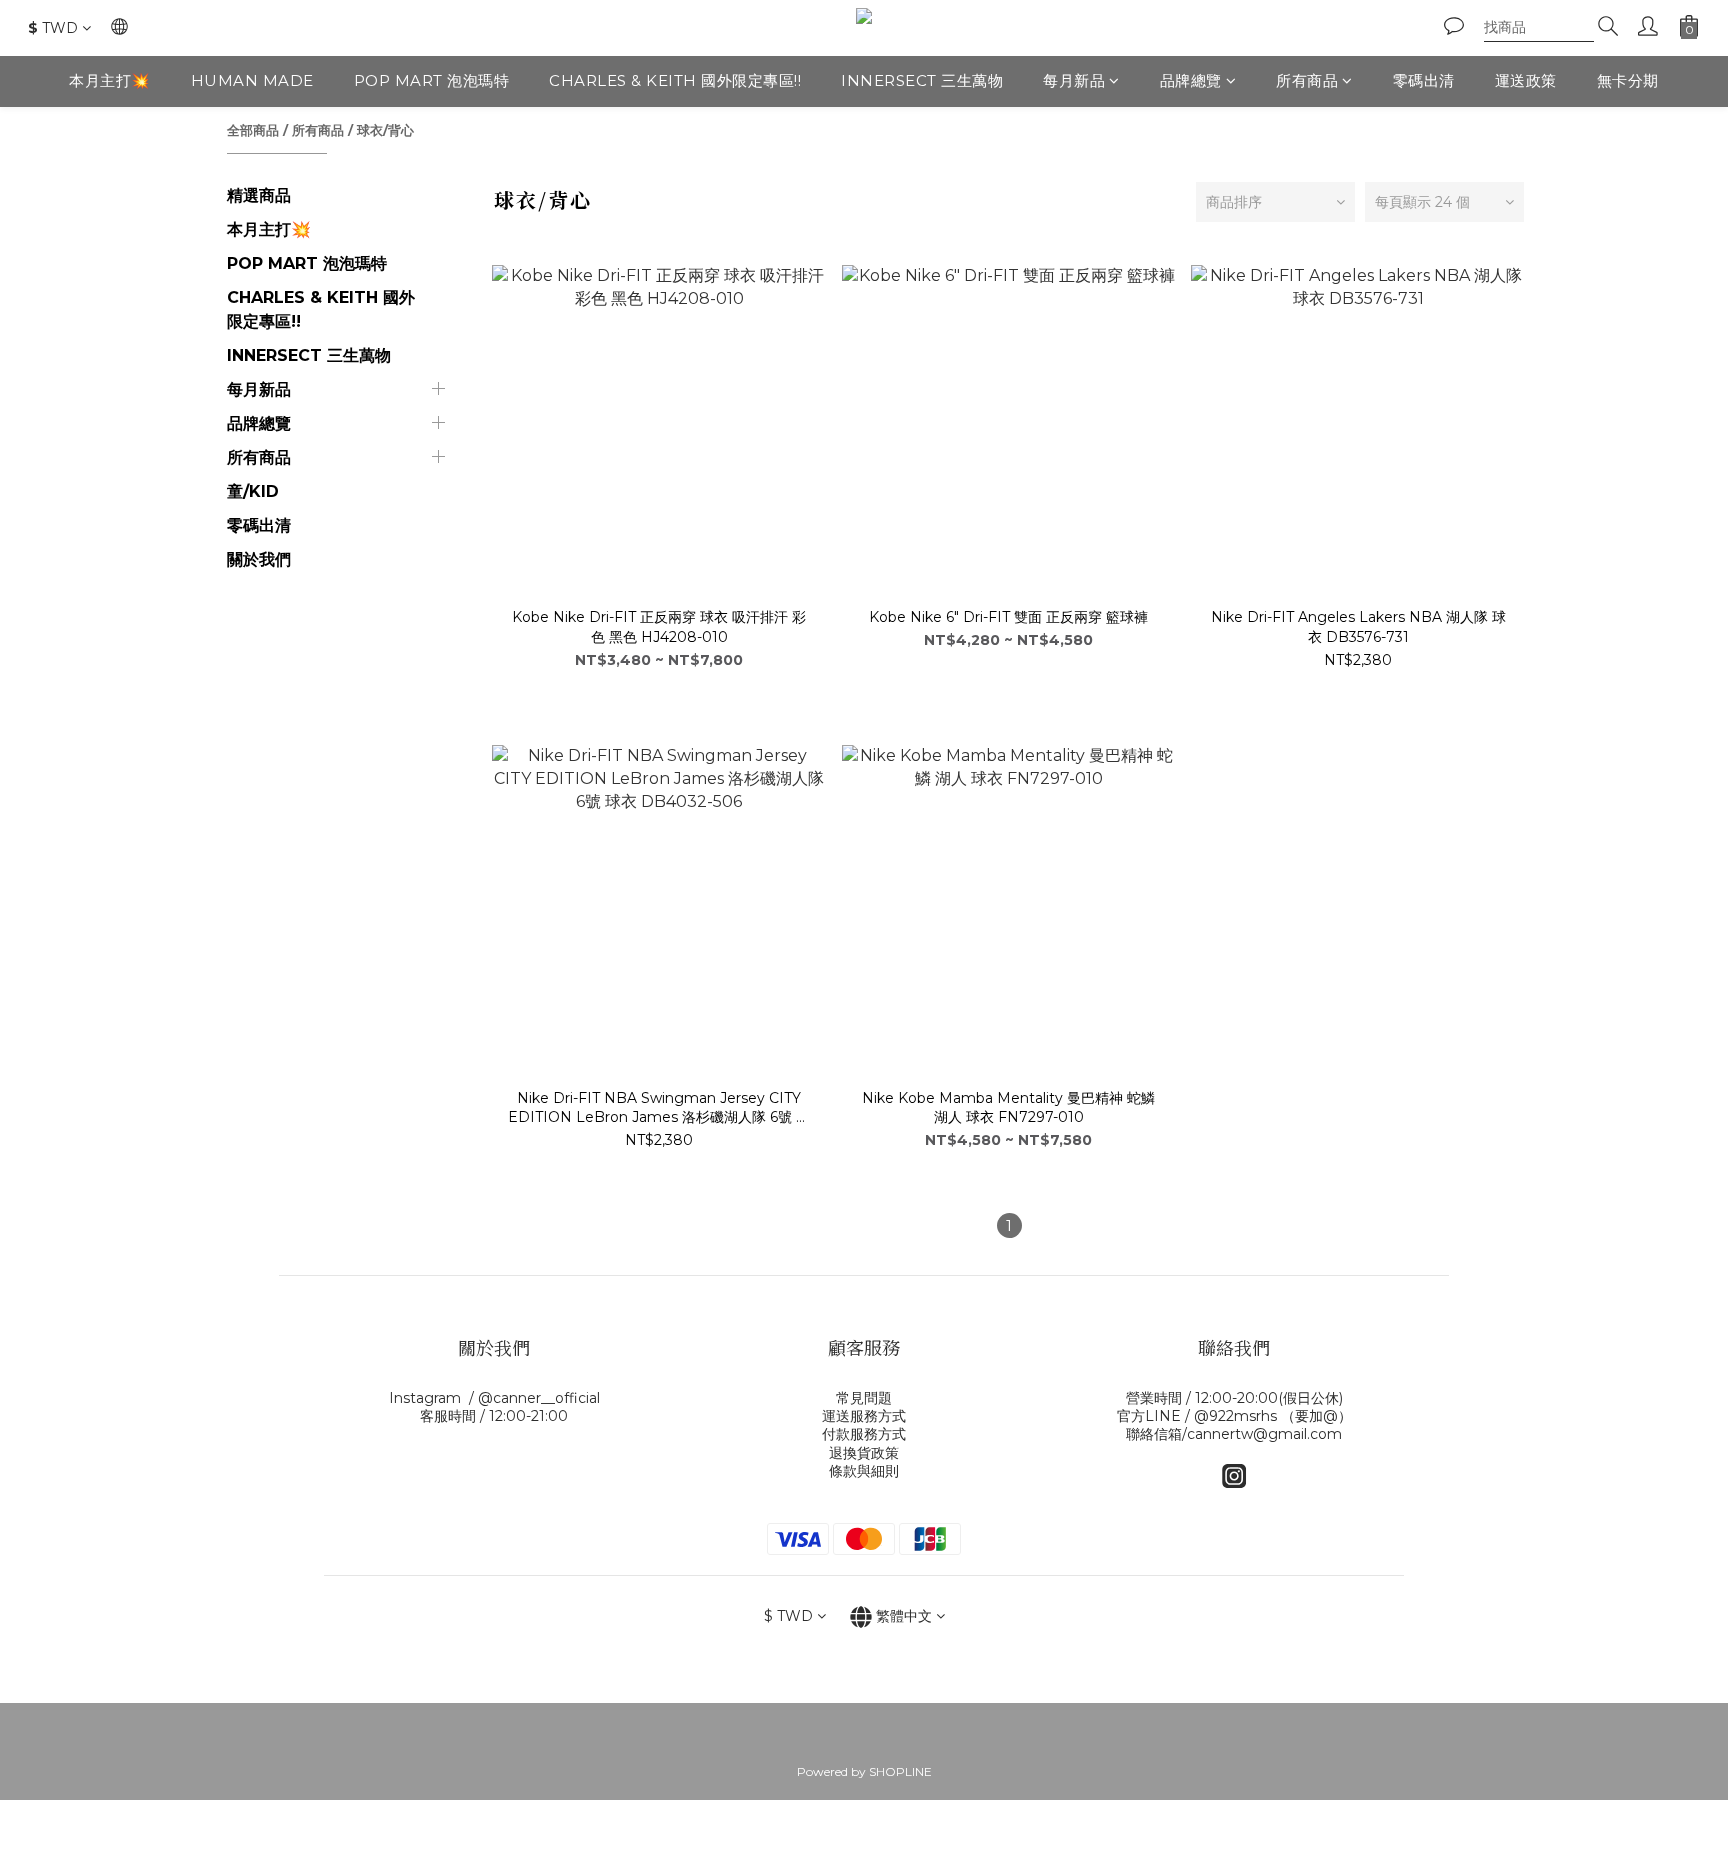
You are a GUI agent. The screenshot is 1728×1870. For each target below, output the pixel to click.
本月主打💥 (110, 80)
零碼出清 (1424, 80)
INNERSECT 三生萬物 (922, 80)
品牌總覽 (1191, 80)
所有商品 (1307, 80)
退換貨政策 (864, 1453)
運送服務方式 (864, 1416)
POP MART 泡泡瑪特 (432, 80)
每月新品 (1074, 80)
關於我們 (259, 559)
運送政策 (1526, 80)
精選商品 (259, 195)
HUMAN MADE (252, 80)
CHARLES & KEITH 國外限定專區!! (675, 80)
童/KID (253, 491)
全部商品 (253, 130)
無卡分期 (1628, 80)
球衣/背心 (385, 130)
